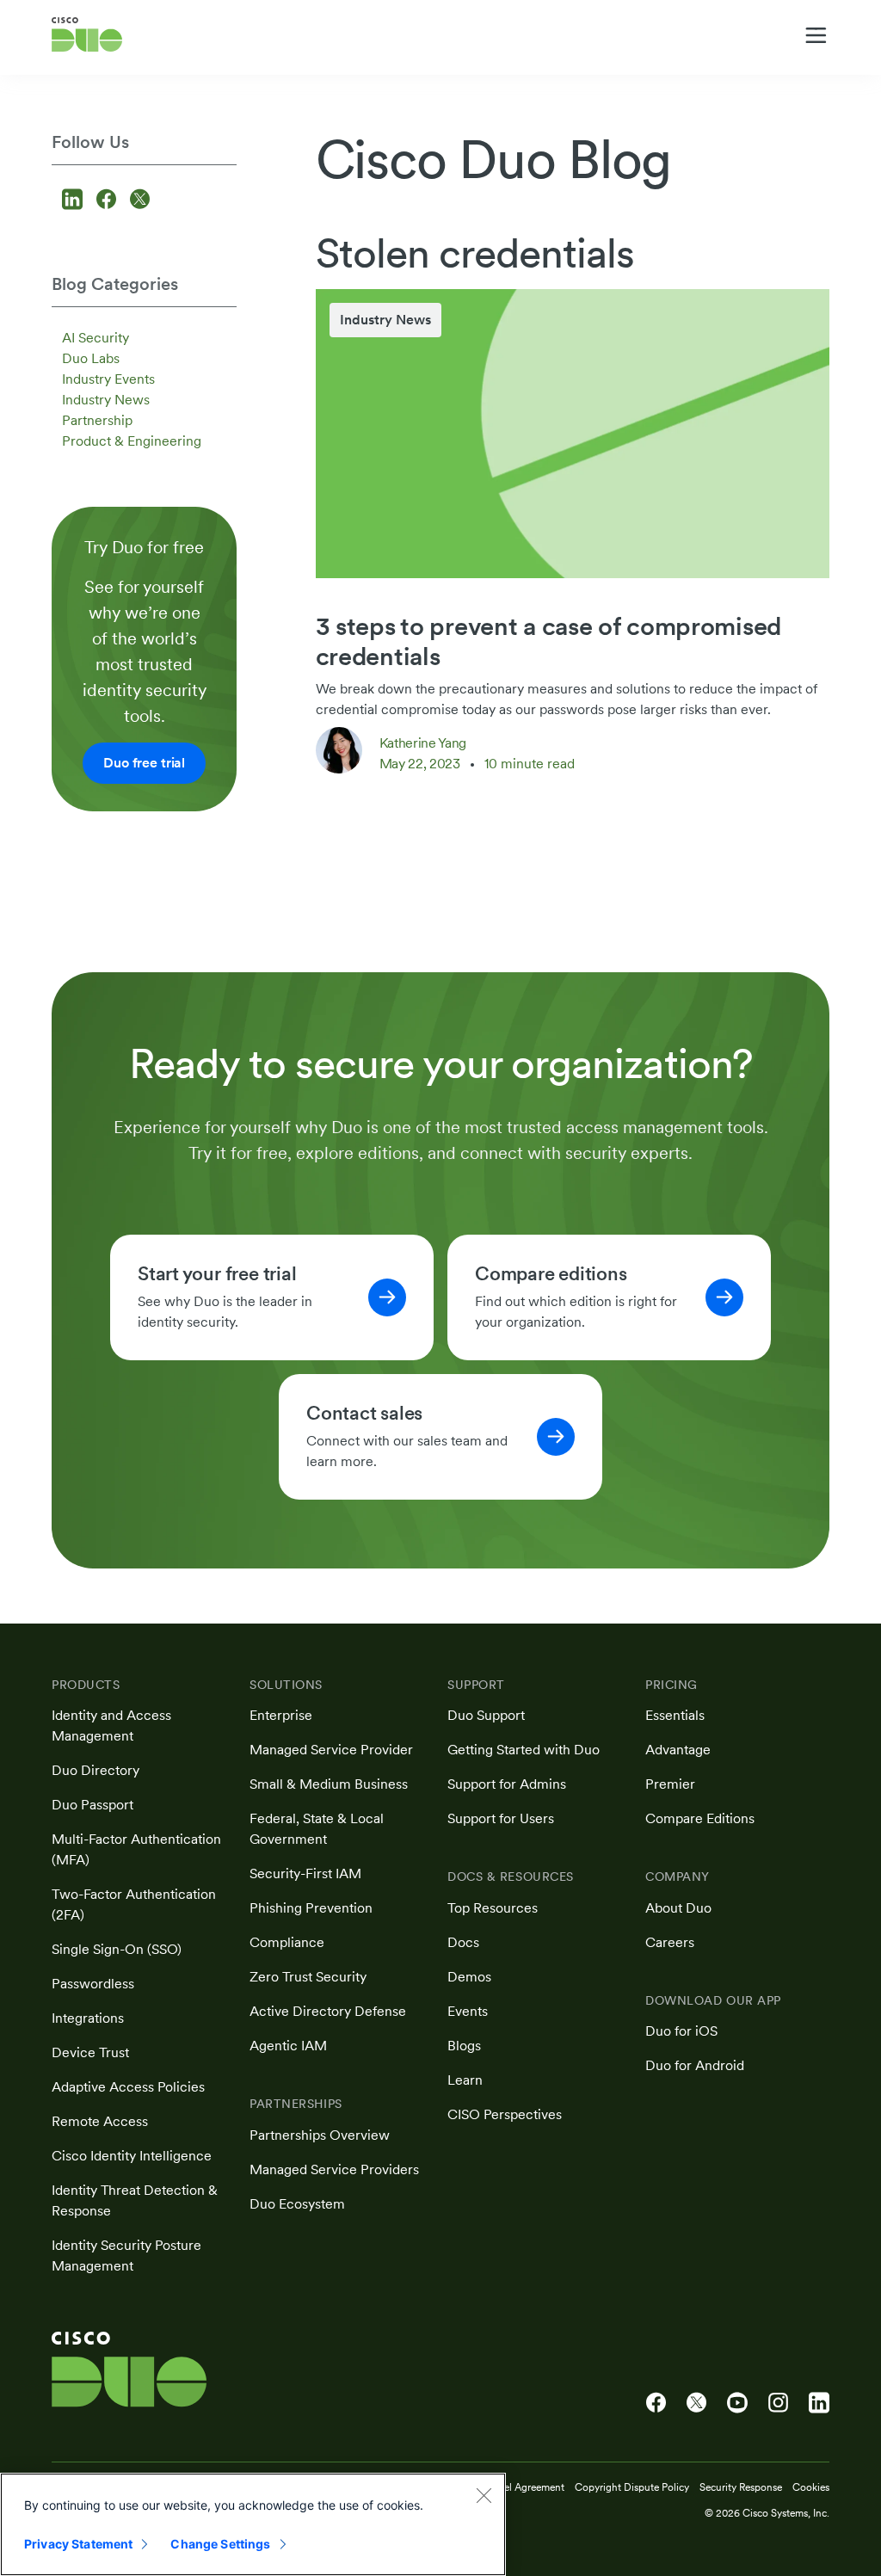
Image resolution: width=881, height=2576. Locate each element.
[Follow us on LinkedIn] (75, 201)
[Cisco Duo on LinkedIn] (819, 2403)
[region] (253, 2524)
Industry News (106, 400)
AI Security (95, 338)
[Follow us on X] (140, 201)
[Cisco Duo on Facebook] (656, 2403)
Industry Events (108, 379)
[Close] (484, 2495)
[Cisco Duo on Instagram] (778, 2403)
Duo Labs (91, 358)
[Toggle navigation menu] (816, 35)
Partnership (97, 420)
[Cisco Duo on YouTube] (737, 2403)
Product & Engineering (132, 441)
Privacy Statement (78, 2544)
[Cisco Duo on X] (696, 2403)
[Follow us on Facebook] (109, 201)
